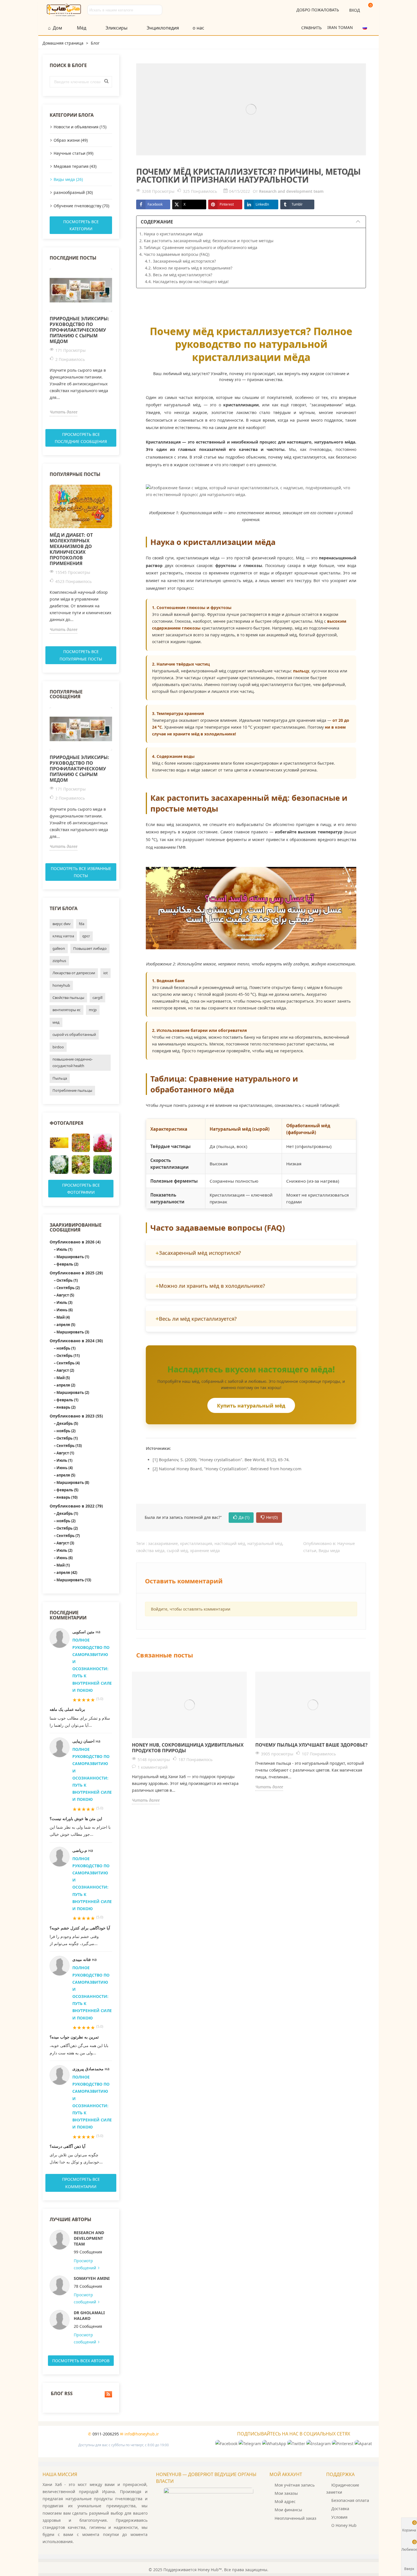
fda (82, 924)
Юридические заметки (343, 2489)
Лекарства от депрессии (74, 973)
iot (106, 973)
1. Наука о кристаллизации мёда (171, 234)
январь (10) (67, 1497)
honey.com (291, 1469)
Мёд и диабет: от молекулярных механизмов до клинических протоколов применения (71, 549)
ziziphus (59, 961)
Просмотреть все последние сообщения (81, 438)
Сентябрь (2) (68, 1288)
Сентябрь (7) (68, 1536)
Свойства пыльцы (68, 998)
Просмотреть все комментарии (81, 2183)
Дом (57, 28)
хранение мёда (205, 1551)
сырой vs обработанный (74, 1034)
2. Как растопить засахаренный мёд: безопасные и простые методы (206, 241)
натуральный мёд (265, 1543)
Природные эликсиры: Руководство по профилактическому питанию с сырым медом (79, 330)
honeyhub (61, 985)
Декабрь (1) (67, 1513)
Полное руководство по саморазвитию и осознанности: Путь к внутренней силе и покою (92, 1665)
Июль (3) (64, 1302)
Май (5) (63, 1378)
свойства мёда (150, 1551)
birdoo (58, 1047)
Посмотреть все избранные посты (81, 872)
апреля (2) (66, 1385)
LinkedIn (262, 204)
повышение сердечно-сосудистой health (73, 1062)
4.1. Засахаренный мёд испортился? (180, 261)
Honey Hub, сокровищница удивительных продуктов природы (188, 1748)
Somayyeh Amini (92, 2278)
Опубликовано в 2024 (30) (76, 1341)
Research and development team (89, 2238)
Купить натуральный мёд (251, 1406)
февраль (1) (67, 1400)
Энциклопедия (163, 28)
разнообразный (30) (73, 192)
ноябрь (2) (66, 1431)
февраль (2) (67, 1264)
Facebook (155, 204)
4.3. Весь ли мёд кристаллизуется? (179, 275)
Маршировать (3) (73, 1332)
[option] (81, 342)
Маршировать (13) (74, 1580)
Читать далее (64, 412)
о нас (198, 28)
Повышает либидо (90, 948)
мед (56, 1022)
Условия (339, 2517)
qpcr (86, 936)
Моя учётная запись (295, 2485)
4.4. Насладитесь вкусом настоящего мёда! (187, 282)
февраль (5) (67, 1490)
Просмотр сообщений (86, 2264)
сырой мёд (177, 1551)
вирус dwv (62, 924)
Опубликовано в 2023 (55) (76, 1416)
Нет (272, 1517)
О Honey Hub (344, 2525)
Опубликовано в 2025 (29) (76, 1273)
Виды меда (329, 1551)
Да (244, 1517)
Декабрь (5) (67, 1423)
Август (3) (65, 1543)
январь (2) (66, 1407)
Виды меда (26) (68, 179)
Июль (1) (64, 1249)
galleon (59, 948)
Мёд (82, 28)
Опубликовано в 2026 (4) (75, 1242)
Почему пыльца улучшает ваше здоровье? (311, 1745)
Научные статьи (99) (73, 153)
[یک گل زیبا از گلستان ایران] (103, 1143)
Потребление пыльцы (72, 1090)
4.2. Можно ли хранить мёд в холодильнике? (189, 268)
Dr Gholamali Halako (89, 2315)
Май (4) (63, 1317)
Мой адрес (285, 2501)
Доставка (340, 2509)
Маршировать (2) (73, 1392)
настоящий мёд (230, 1543)
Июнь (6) (65, 1310)
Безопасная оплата (350, 2500)
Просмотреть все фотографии (81, 1189)
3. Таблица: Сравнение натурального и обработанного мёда (198, 247)
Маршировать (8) (73, 1483)
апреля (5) (66, 1325)
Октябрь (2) (67, 1528)
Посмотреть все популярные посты (81, 655)
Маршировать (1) (73, 1257)
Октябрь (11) (68, 1356)
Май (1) (63, 1565)
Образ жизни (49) (71, 140)
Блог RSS (61, 2394)
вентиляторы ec (67, 1010)
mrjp (93, 1010)
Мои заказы (286, 2493)
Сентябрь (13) (69, 1446)
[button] (367, 27)
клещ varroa (63, 936)
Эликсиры (116, 28)
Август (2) (65, 1370)
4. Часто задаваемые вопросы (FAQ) (174, 254)
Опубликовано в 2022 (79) (76, 1506)
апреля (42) (67, 1573)
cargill (97, 998)
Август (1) (65, 1453)
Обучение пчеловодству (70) (81, 206)
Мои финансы (288, 2510)
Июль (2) (64, 1550)
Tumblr (297, 204)
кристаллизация (196, 1543)
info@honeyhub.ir (142, 2434)
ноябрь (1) (66, 1348)
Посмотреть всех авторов (81, 2361)
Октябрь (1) (67, 1280)
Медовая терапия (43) (75, 166)
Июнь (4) (65, 1468)
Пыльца (60, 1078)
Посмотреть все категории (81, 225)
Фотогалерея (67, 1123)
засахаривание (163, 1543)
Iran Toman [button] (341, 27)
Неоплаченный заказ (295, 2518)
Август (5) (65, 1295)
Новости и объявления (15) (80, 127)
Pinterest (227, 204)
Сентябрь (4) (68, 1363)
